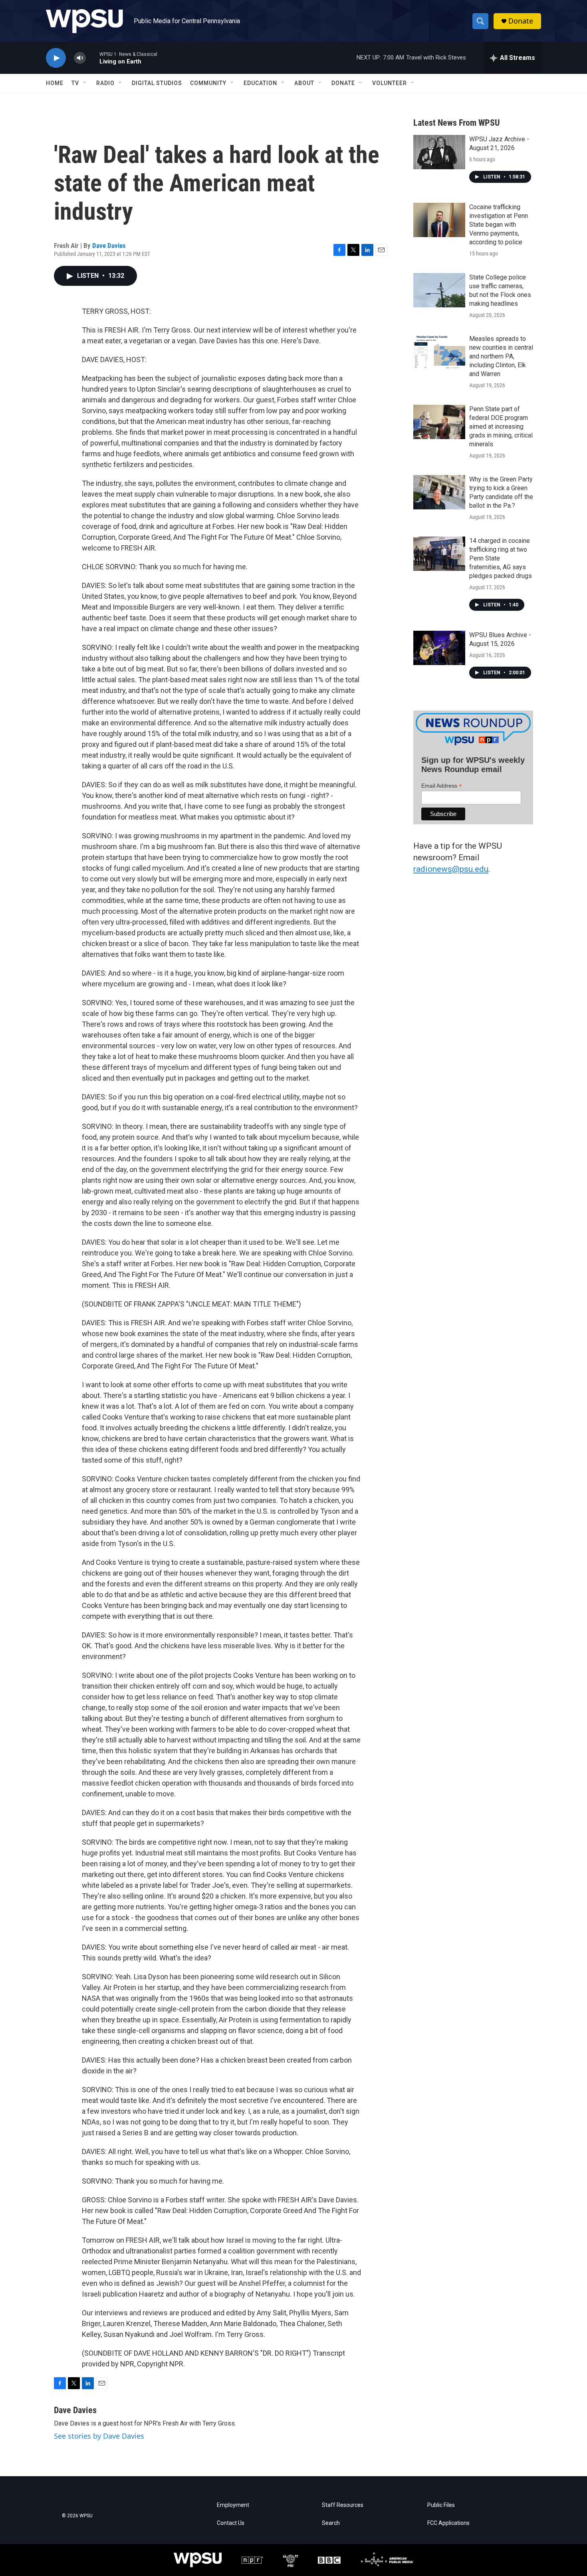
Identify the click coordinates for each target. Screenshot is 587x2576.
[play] (56, 58)
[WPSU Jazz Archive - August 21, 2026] (439, 152)
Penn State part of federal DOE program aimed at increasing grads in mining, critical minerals (501, 427)
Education (260, 83)
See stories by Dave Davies (99, 2436)
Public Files (441, 2505)
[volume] (80, 58)
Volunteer (390, 83)
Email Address (442, 786)
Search (331, 2523)
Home (55, 83)
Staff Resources (343, 2505)
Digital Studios (157, 83)
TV (75, 83)
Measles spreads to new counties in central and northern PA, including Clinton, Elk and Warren (501, 356)
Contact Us (231, 2523)
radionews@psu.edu (451, 869)
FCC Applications (448, 2523)
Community (208, 83)
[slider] (93, 58)
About (304, 83)
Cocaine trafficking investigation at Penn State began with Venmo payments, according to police (499, 225)
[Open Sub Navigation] (85, 83)
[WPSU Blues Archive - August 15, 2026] (439, 648)
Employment (233, 2505)
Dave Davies (109, 246)
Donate (521, 21)
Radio (105, 83)
